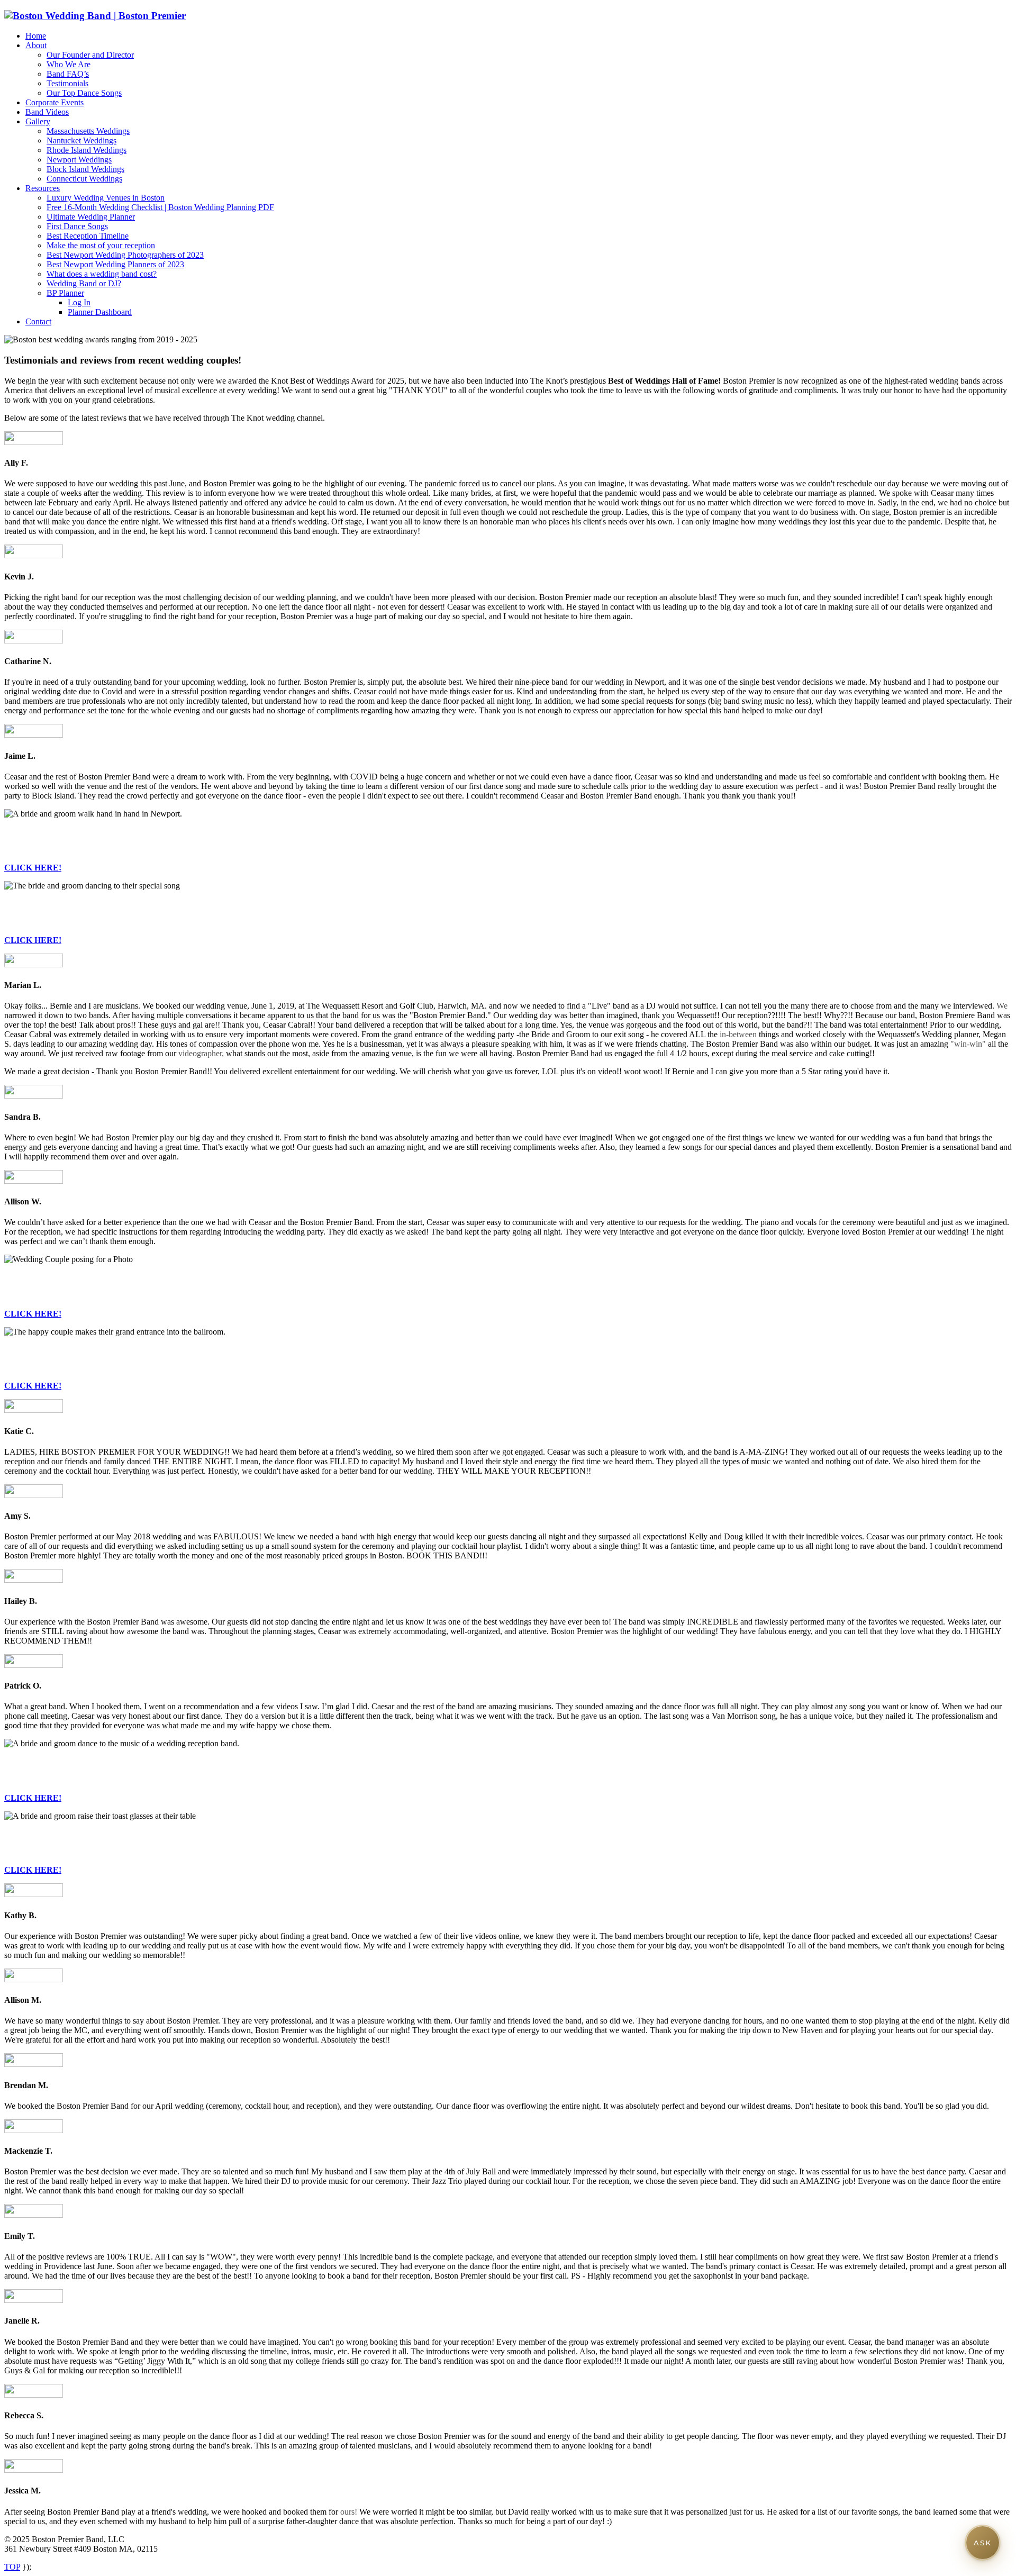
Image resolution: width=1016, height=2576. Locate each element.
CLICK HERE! (33, 868)
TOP (12, 2567)
